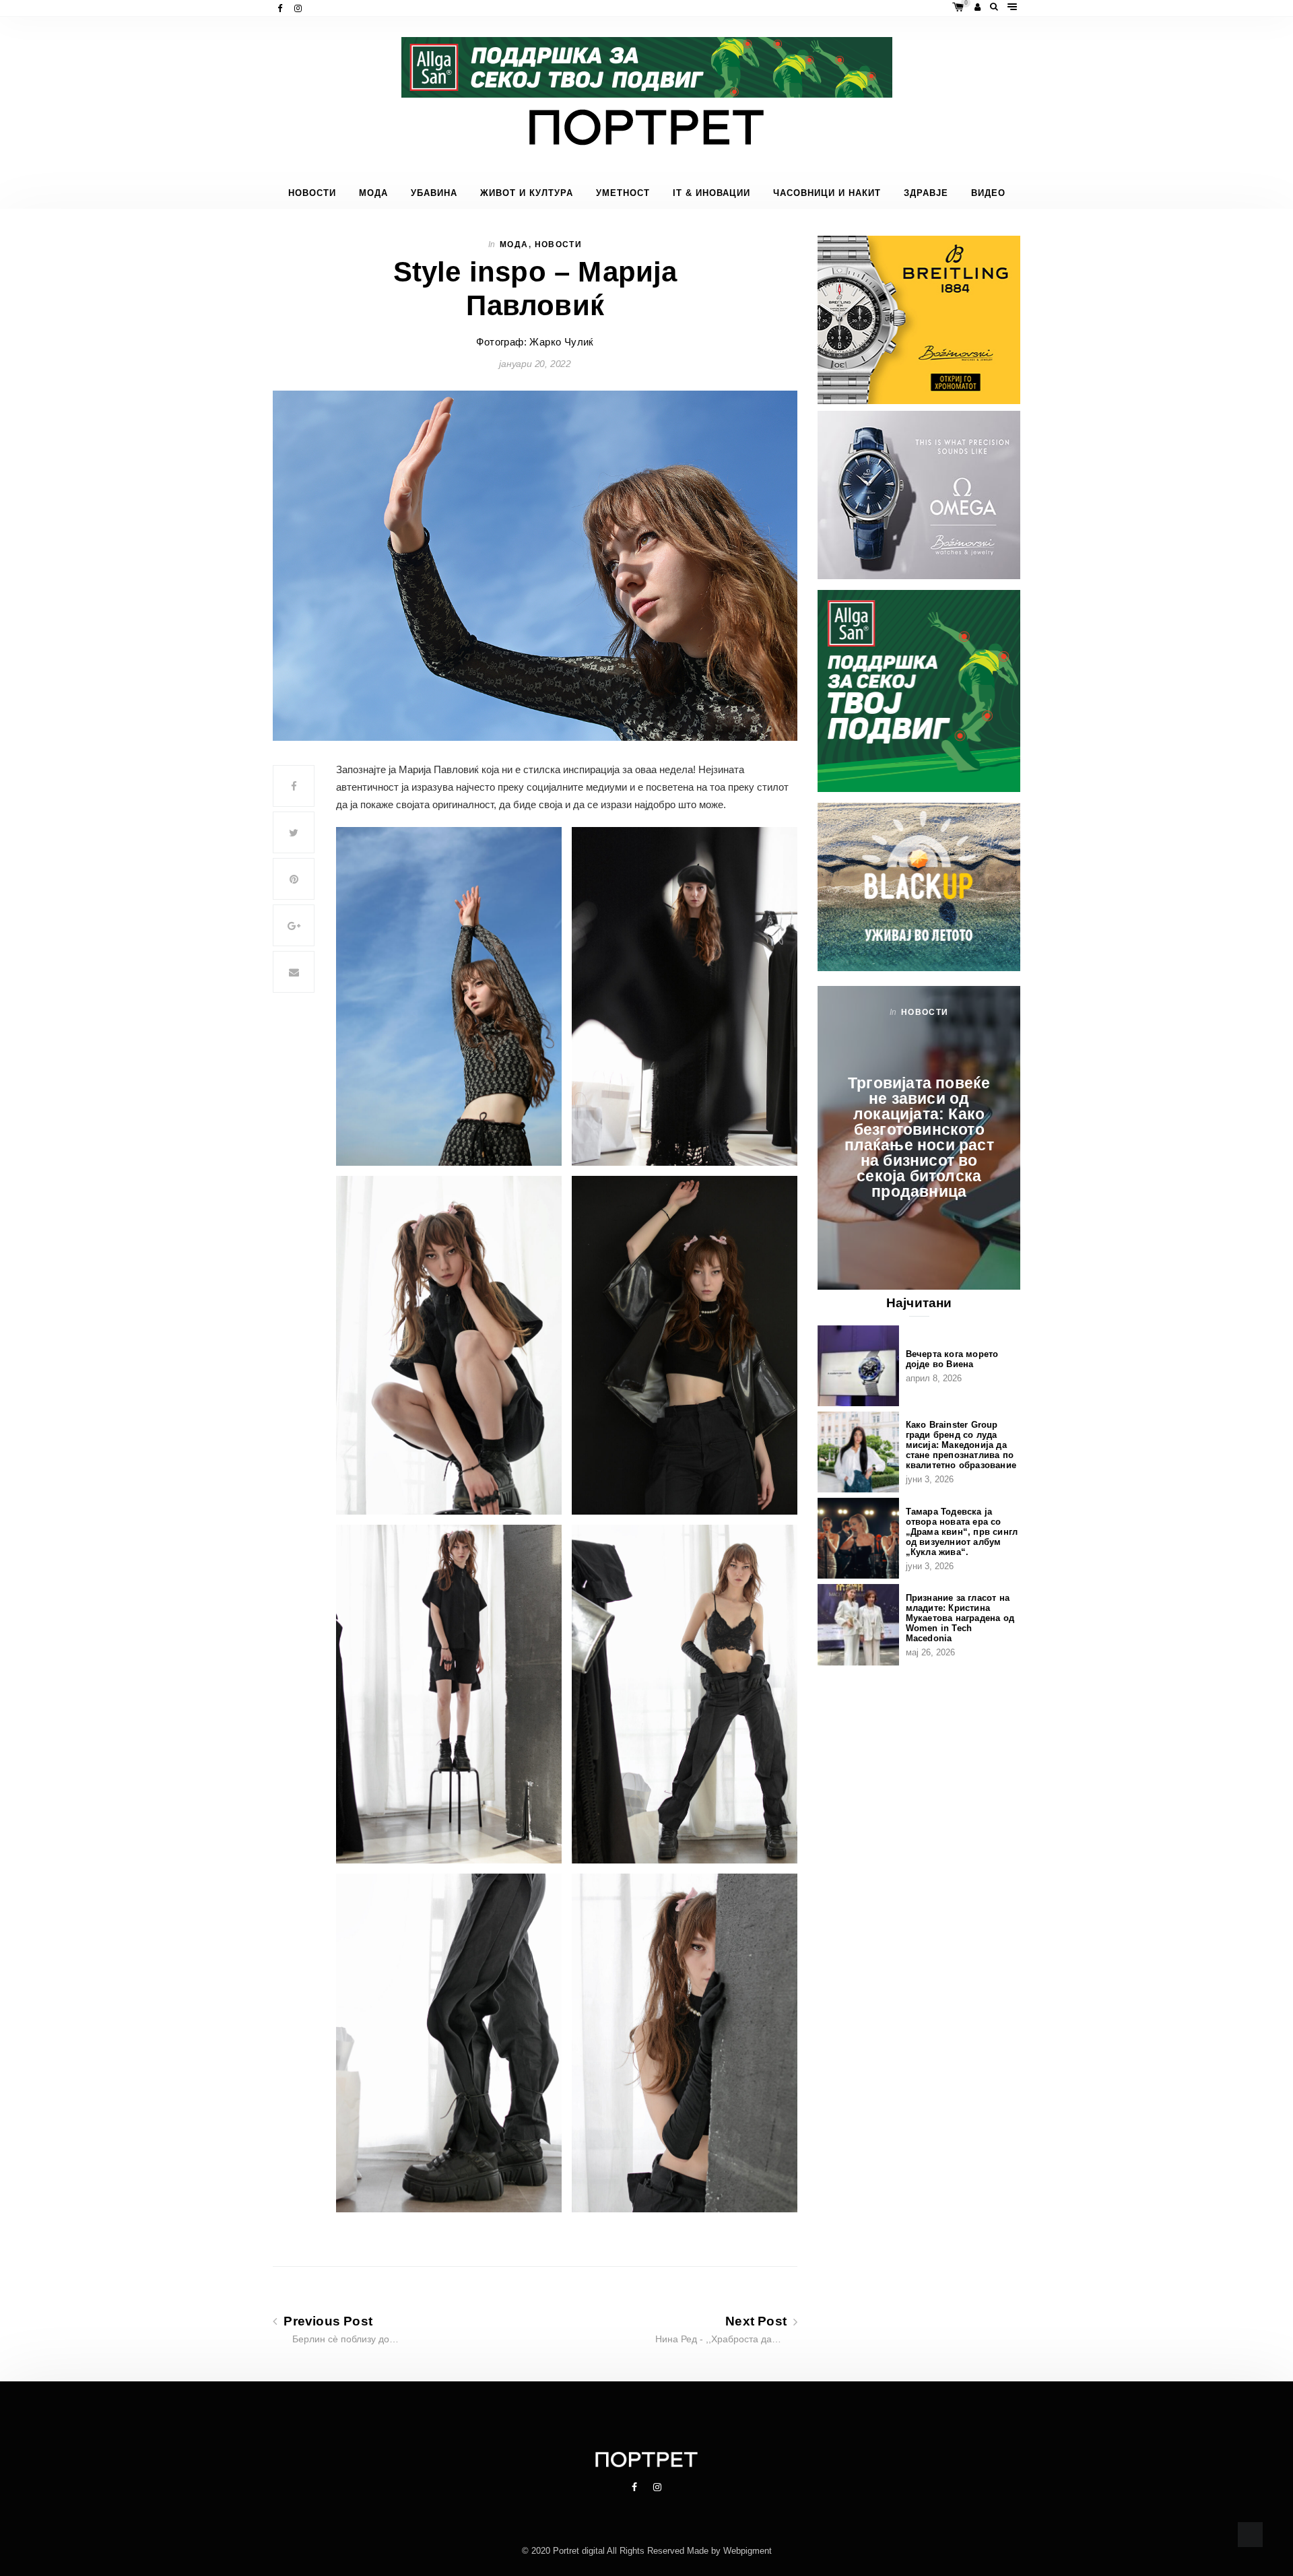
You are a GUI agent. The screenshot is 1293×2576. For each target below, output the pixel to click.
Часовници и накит (827, 193)
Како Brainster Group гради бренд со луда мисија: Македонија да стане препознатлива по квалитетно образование (961, 1445)
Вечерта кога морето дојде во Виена (952, 1359)
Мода (373, 193)
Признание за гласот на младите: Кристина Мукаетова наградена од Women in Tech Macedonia (960, 1618)
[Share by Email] (294, 972)
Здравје (926, 193)
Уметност (623, 193)
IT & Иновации (711, 193)
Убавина (434, 193)
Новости (312, 193)
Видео (988, 193)
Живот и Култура (527, 193)
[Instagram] (299, 8)
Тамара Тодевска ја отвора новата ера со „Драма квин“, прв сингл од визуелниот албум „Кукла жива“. (962, 1532)
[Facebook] (281, 8)
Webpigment (748, 2551)
